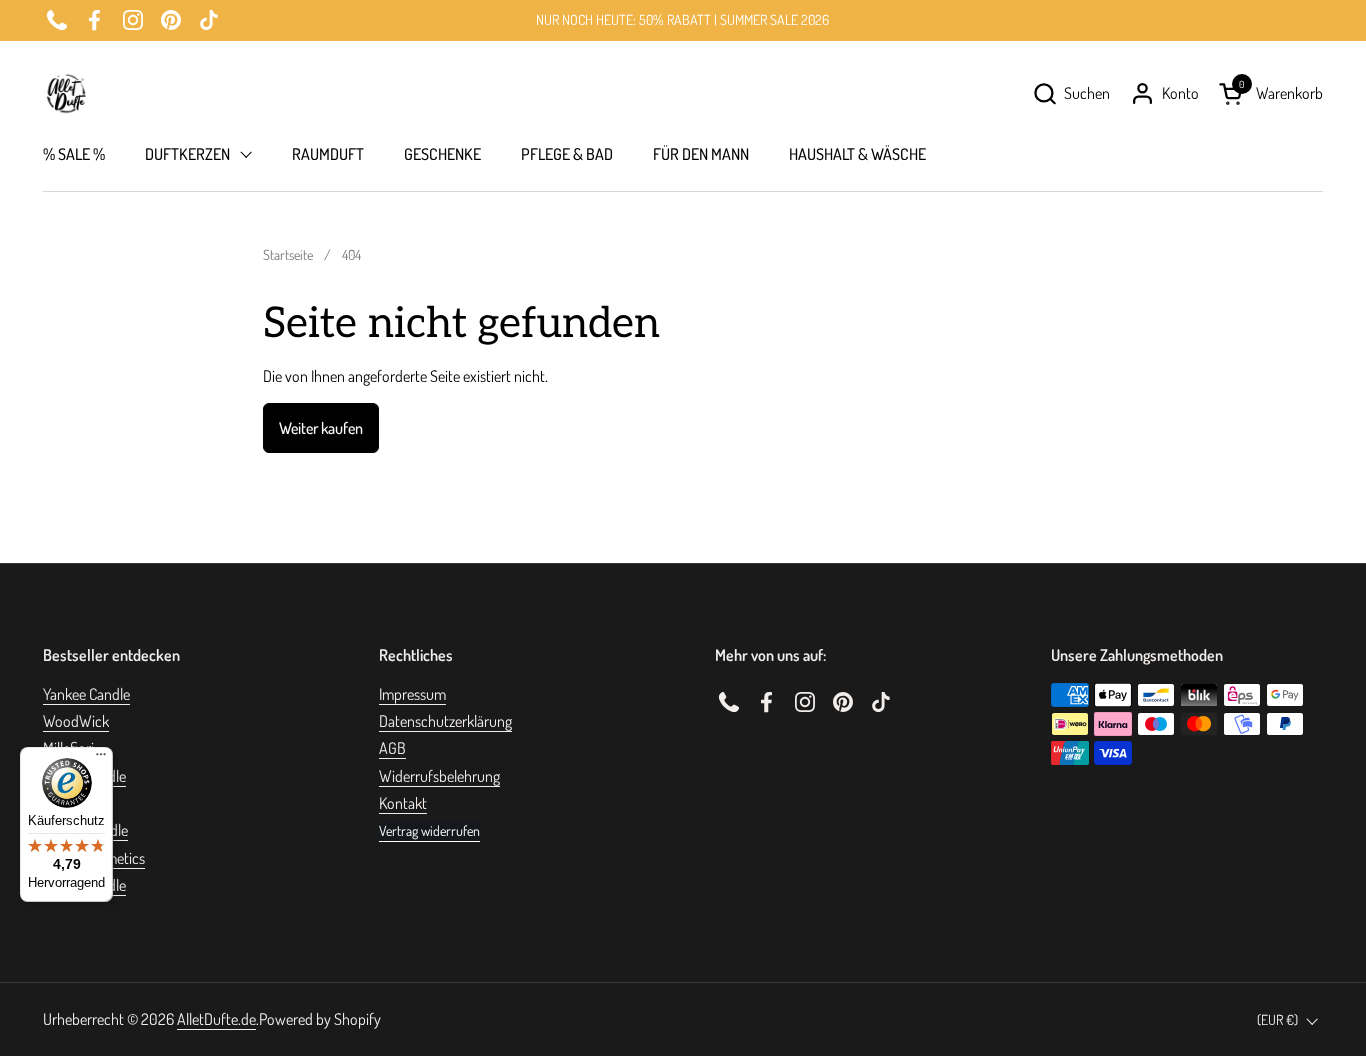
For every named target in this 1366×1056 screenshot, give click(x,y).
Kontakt (403, 803)
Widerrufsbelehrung (439, 776)
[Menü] (101, 759)
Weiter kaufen (321, 428)
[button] (1071, 93)
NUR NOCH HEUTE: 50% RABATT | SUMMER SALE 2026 (682, 19)
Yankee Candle (86, 694)
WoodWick (76, 721)
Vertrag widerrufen (429, 830)
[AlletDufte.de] (66, 93)
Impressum (412, 694)
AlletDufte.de (216, 1019)
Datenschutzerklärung (445, 721)
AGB (392, 748)
